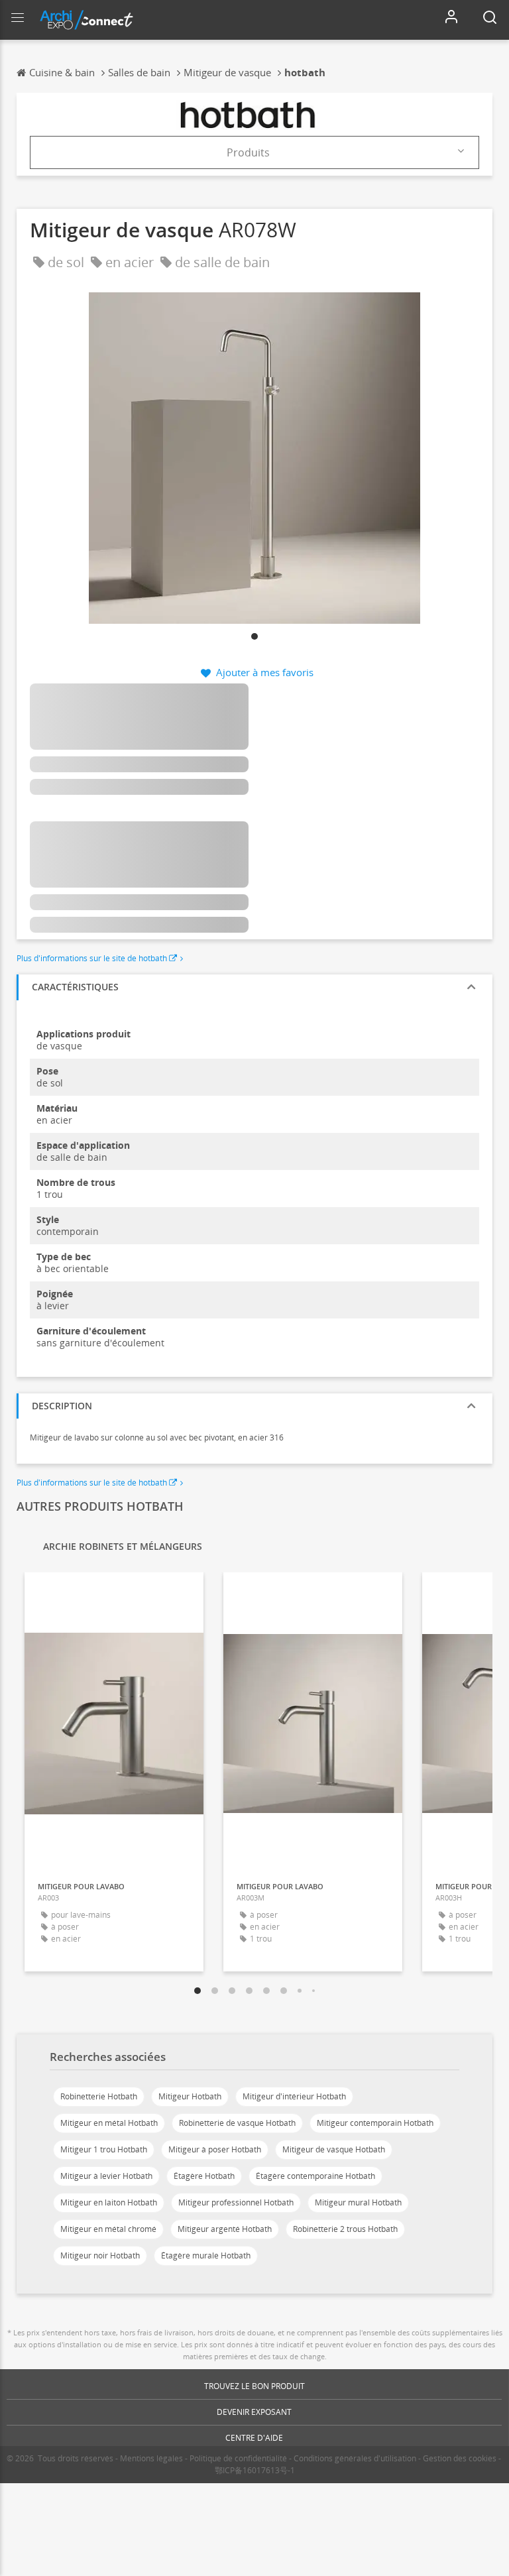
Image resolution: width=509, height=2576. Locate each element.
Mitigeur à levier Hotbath (106, 2176)
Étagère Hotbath (204, 2176)
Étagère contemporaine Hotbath (315, 2176)
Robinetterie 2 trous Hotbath (345, 2229)
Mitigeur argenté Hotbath (225, 2229)
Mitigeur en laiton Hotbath (109, 2202)
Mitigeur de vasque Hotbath (334, 2149)
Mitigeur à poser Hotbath (215, 2149)
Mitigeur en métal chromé (108, 2229)
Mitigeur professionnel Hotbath (236, 2202)
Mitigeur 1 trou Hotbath (104, 2149)
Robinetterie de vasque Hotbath (237, 2123)
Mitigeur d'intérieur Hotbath (294, 2096)
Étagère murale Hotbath (206, 2255)
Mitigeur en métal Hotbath (109, 2123)
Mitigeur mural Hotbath (358, 2202)
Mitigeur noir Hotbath (100, 2255)
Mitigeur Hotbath (190, 2096)
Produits (248, 152)
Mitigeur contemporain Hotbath (375, 2123)
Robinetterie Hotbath (99, 2096)
